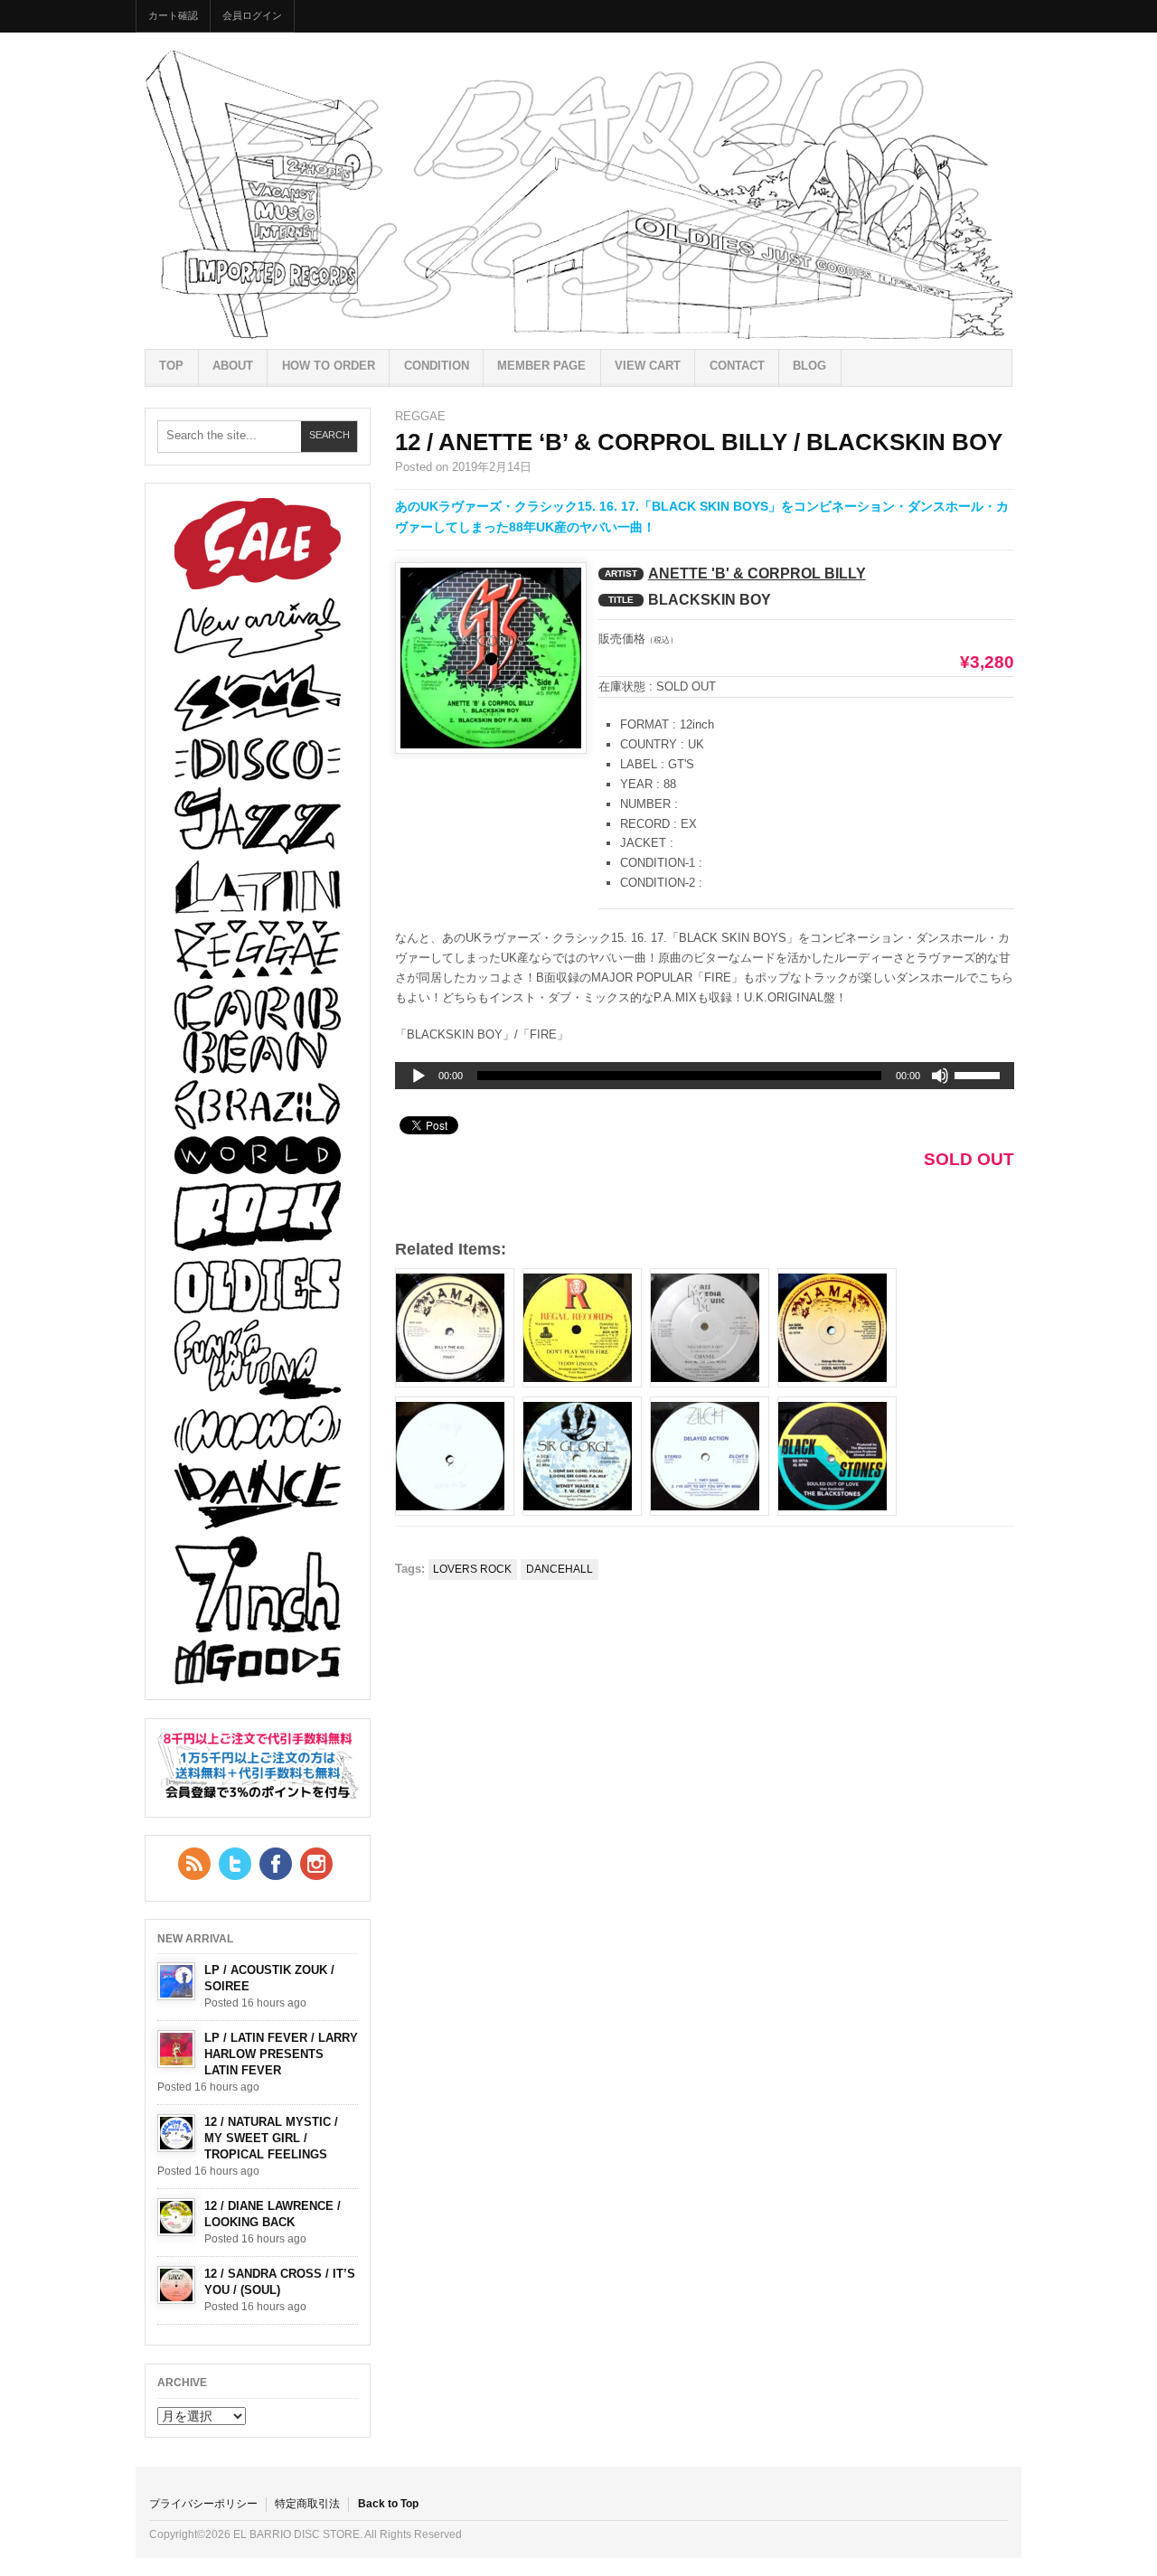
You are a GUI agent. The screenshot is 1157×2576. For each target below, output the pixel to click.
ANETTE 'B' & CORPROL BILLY (757, 573)
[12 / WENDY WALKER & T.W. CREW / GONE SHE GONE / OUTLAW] (582, 1456)
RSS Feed (194, 1864)
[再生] (419, 1076)
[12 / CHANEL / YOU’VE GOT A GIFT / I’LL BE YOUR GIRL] (710, 1328)
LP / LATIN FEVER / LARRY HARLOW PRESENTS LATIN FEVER (281, 2054)
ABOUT (233, 366)
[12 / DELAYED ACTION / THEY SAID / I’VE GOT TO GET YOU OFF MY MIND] (710, 1456)
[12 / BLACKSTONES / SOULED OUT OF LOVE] (837, 1456)
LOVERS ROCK (472, 1569)
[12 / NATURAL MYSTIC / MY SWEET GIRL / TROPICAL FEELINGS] (176, 2133)
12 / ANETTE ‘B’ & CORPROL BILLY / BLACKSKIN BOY (699, 442)
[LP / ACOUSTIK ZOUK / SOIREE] (176, 1981)
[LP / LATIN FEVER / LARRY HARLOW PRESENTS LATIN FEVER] (176, 2049)
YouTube (316, 1864)
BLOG (809, 366)
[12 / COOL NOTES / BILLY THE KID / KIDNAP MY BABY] (837, 1328)
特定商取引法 (307, 2504)
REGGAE (420, 416)
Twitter (235, 1864)
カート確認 (173, 15)
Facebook (276, 1864)
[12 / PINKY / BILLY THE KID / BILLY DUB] (455, 1328)
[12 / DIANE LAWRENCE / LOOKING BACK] (176, 2217)
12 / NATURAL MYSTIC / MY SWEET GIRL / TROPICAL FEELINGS (271, 2138)
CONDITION (437, 366)
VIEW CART (648, 366)
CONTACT (737, 366)
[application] (705, 1076)
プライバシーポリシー (203, 2504)
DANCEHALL (560, 1569)
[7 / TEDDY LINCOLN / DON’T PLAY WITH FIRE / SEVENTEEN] (582, 1328)
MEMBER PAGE (541, 366)
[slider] (980, 1078)
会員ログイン (252, 15)
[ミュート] (940, 1076)
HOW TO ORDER (329, 366)
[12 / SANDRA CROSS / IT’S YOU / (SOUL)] (176, 2285)
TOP (171, 366)
